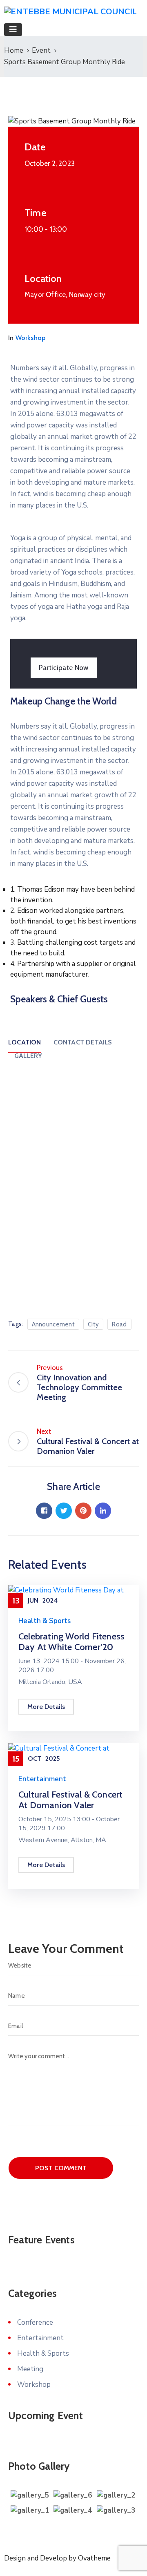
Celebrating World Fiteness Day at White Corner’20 (71, 1642)
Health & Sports (45, 1621)
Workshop (31, 338)
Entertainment (42, 1779)
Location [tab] (25, 1042)
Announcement (53, 1324)
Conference (35, 2322)
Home (14, 50)
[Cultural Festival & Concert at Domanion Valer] (73, 1753)
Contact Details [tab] (83, 1042)
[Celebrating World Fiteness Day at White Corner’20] (73, 1595)
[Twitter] (64, 1511)
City (93, 1324)
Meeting (30, 2369)
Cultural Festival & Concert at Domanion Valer (70, 1800)
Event (41, 50)
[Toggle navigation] (13, 30)
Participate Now (64, 668)
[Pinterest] (83, 1511)
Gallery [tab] (28, 1056)
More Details (46, 1707)
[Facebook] (44, 1511)
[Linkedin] (103, 1511)
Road (119, 1324)
